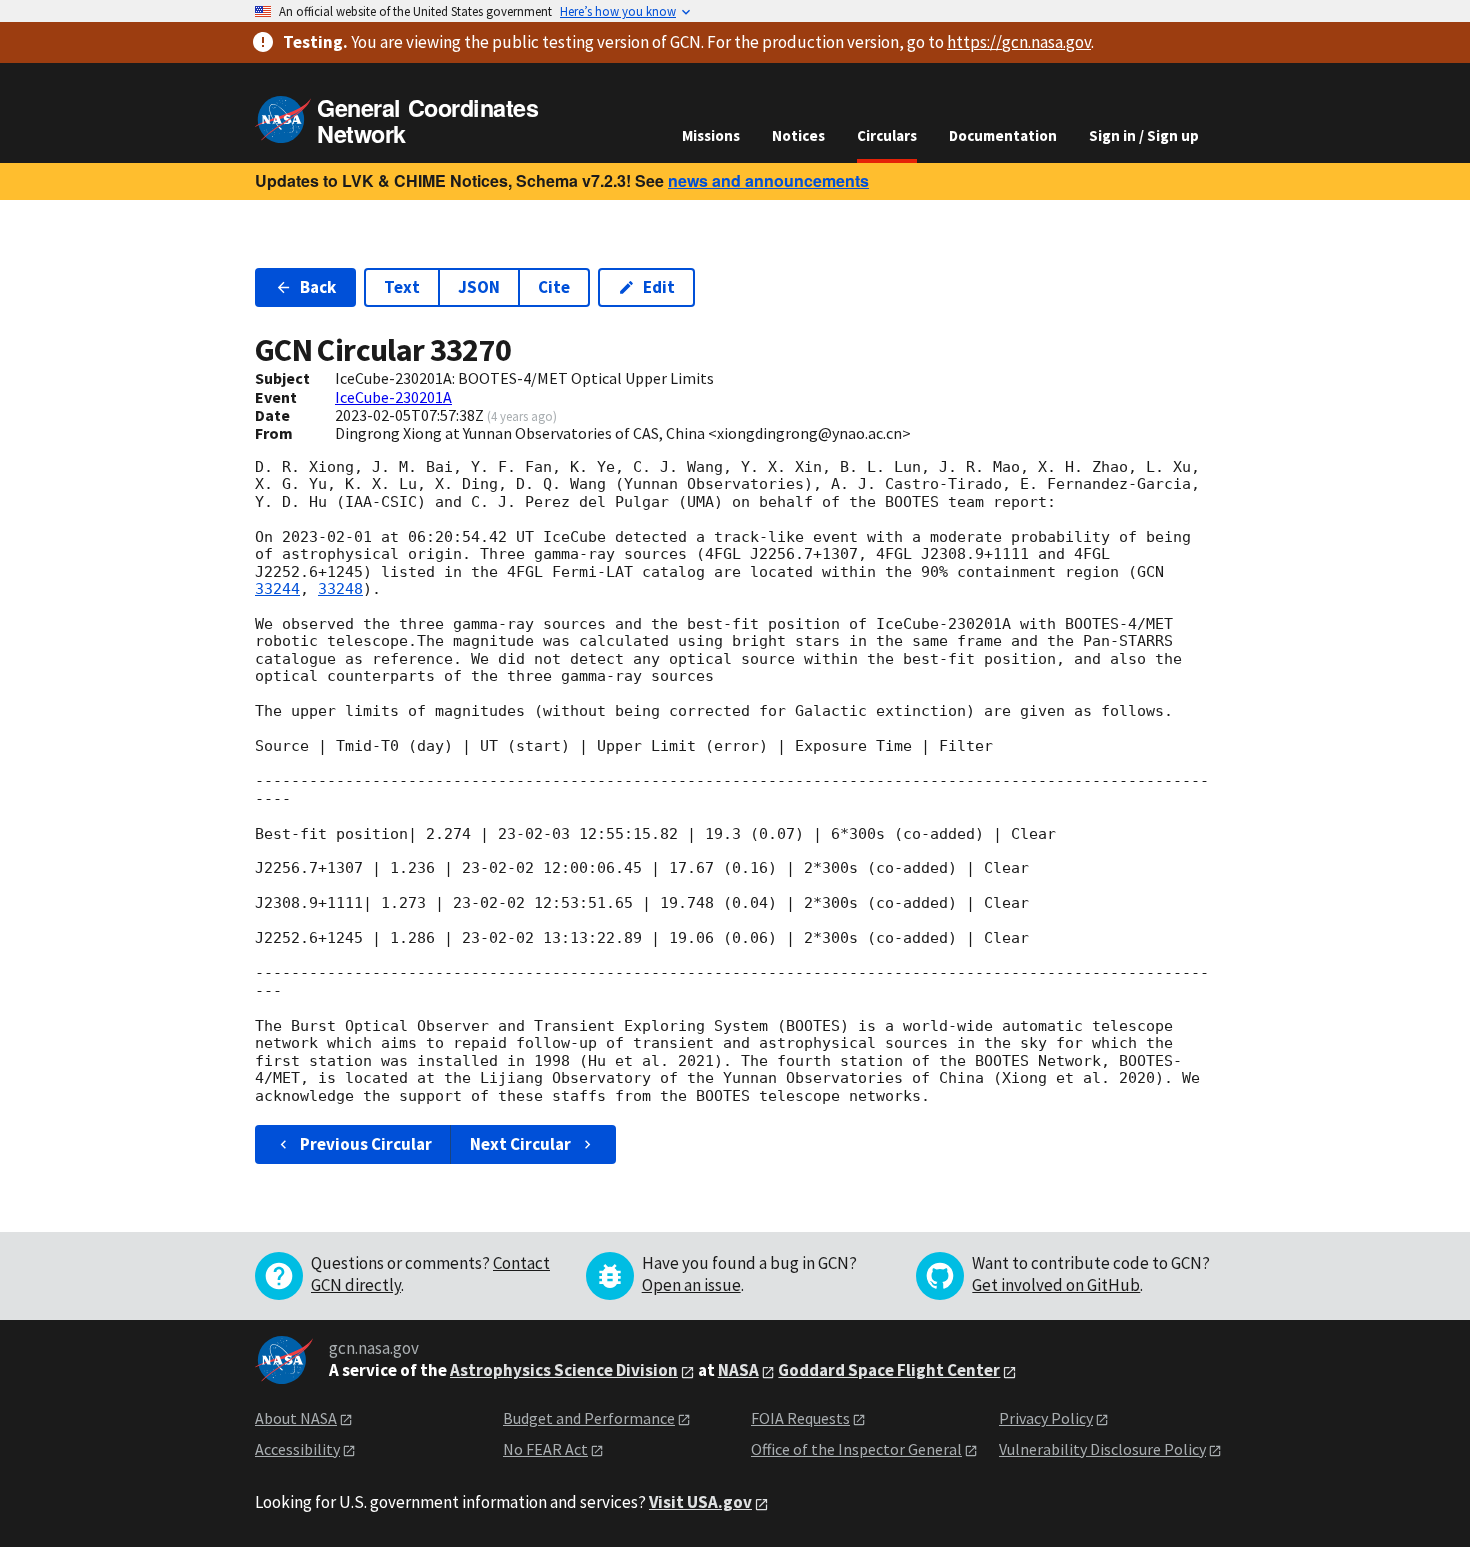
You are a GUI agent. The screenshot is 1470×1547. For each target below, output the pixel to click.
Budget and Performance (589, 1418)
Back (318, 287)
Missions (711, 135)
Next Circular (520, 1144)
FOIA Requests (800, 1418)
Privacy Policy (1046, 1418)
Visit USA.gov (700, 1502)
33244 (277, 589)
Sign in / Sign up (1144, 135)
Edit (659, 287)
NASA (738, 1370)
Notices (798, 135)
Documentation (1003, 135)
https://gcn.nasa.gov (1019, 42)
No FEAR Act (545, 1449)
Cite (554, 287)
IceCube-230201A (393, 397)
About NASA (296, 1418)
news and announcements (768, 180)
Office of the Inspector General (856, 1449)
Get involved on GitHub (1056, 1285)
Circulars (887, 135)
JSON (479, 287)
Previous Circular (366, 1144)
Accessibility (297, 1449)
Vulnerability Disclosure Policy (1102, 1449)
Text (402, 287)
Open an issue (691, 1285)
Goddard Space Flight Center (889, 1370)
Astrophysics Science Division (564, 1370)
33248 (340, 589)
